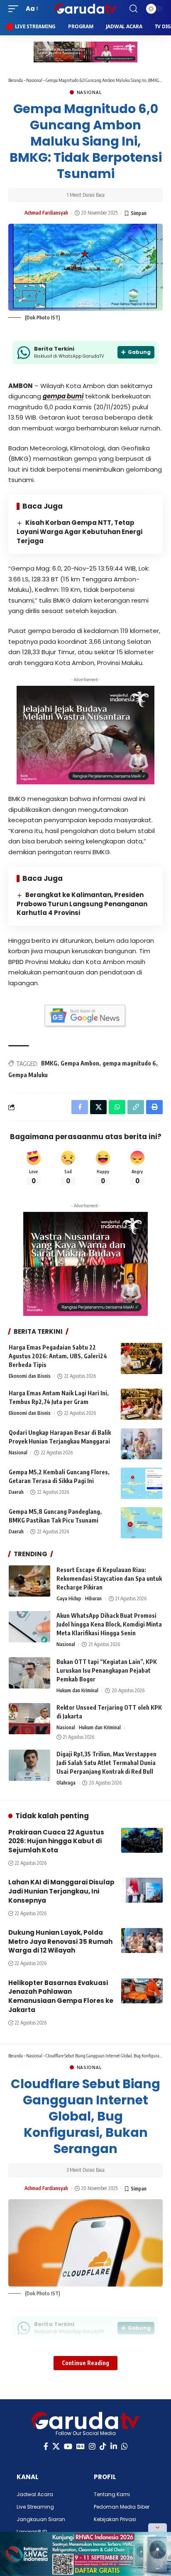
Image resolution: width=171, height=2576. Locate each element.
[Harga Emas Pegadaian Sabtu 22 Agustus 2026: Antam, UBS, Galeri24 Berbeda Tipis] (142, 1358)
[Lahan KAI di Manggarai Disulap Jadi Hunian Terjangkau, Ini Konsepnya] (142, 1890)
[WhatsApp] (125, 2446)
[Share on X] (98, 1107)
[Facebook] (46, 2446)
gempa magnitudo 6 (129, 1063)
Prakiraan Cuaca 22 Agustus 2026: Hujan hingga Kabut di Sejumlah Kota (56, 1841)
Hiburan (93, 1598)
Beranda (16, 80)
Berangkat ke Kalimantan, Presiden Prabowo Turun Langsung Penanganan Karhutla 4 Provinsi (82, 904)
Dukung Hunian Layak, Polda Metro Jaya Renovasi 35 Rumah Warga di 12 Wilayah (60, 1942)
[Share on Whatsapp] (117, 1107)
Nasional (34, 80)
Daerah (16, 1492)
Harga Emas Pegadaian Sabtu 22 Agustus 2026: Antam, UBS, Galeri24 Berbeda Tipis (58, 1356)
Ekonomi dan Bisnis (30, 1376)
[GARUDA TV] (86, 9)
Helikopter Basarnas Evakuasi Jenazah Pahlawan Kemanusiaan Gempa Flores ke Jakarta (61, 1996)
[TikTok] (103, 2446)
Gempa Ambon (80, 1063)
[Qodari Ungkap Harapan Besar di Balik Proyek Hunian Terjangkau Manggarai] (142, 1444)
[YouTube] (68, 2446)
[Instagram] (92, 2446)
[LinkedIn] (114, 2446)
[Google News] (81, 2446)
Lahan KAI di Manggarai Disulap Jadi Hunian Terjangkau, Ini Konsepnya (61, 1891)
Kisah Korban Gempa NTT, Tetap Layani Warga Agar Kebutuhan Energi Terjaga (79, 532)
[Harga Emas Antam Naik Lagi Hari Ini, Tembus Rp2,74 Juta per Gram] (142, 1404)
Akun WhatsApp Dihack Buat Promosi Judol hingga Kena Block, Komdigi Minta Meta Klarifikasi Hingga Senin (109, 1624)
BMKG (49, 1063)
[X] (56, 2446)
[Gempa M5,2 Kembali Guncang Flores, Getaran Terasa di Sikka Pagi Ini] (142, 1483)
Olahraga (66, 1783)
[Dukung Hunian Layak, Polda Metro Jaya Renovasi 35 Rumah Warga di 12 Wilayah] (142, 1941)
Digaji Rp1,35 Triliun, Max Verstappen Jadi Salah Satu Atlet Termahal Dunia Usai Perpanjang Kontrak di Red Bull (106, 1763)
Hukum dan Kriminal (77, 1690)
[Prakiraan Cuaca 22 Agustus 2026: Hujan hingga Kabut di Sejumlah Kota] (142, 1840)
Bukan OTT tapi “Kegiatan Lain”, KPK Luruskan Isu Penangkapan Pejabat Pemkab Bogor (107, 1670)
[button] (15, 9)
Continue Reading (85, 2363)
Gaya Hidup (69, 1598)
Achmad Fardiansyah (46, 213)
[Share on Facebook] (80, 1107)
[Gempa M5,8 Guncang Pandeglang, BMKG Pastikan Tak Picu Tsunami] (142, 1523)
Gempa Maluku (28, 1075)
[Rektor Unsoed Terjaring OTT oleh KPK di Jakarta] (29, 1719)
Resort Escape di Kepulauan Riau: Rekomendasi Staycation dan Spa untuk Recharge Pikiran (109, 1578)
